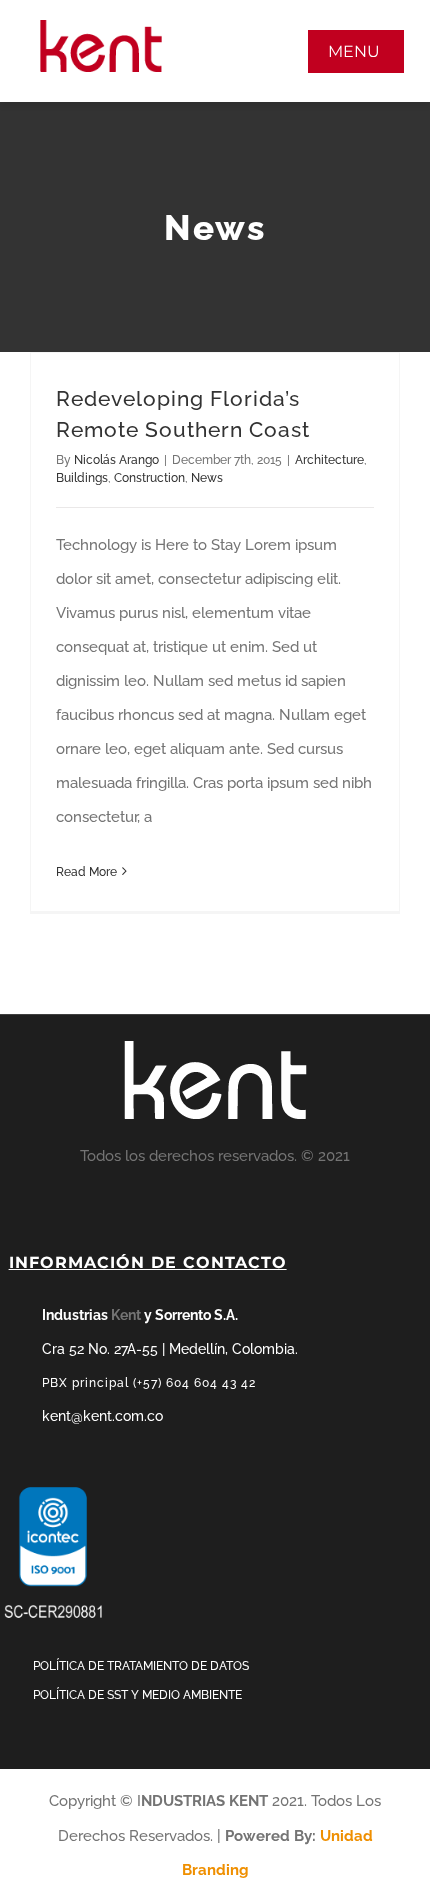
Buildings (82, 478)
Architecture (329, 460)
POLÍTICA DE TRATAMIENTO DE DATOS (141, 1666)
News (207, 478)
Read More (86, 872)
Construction (149, 478)
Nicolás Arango (116, 460)
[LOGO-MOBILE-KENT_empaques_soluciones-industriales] (101, 27)
